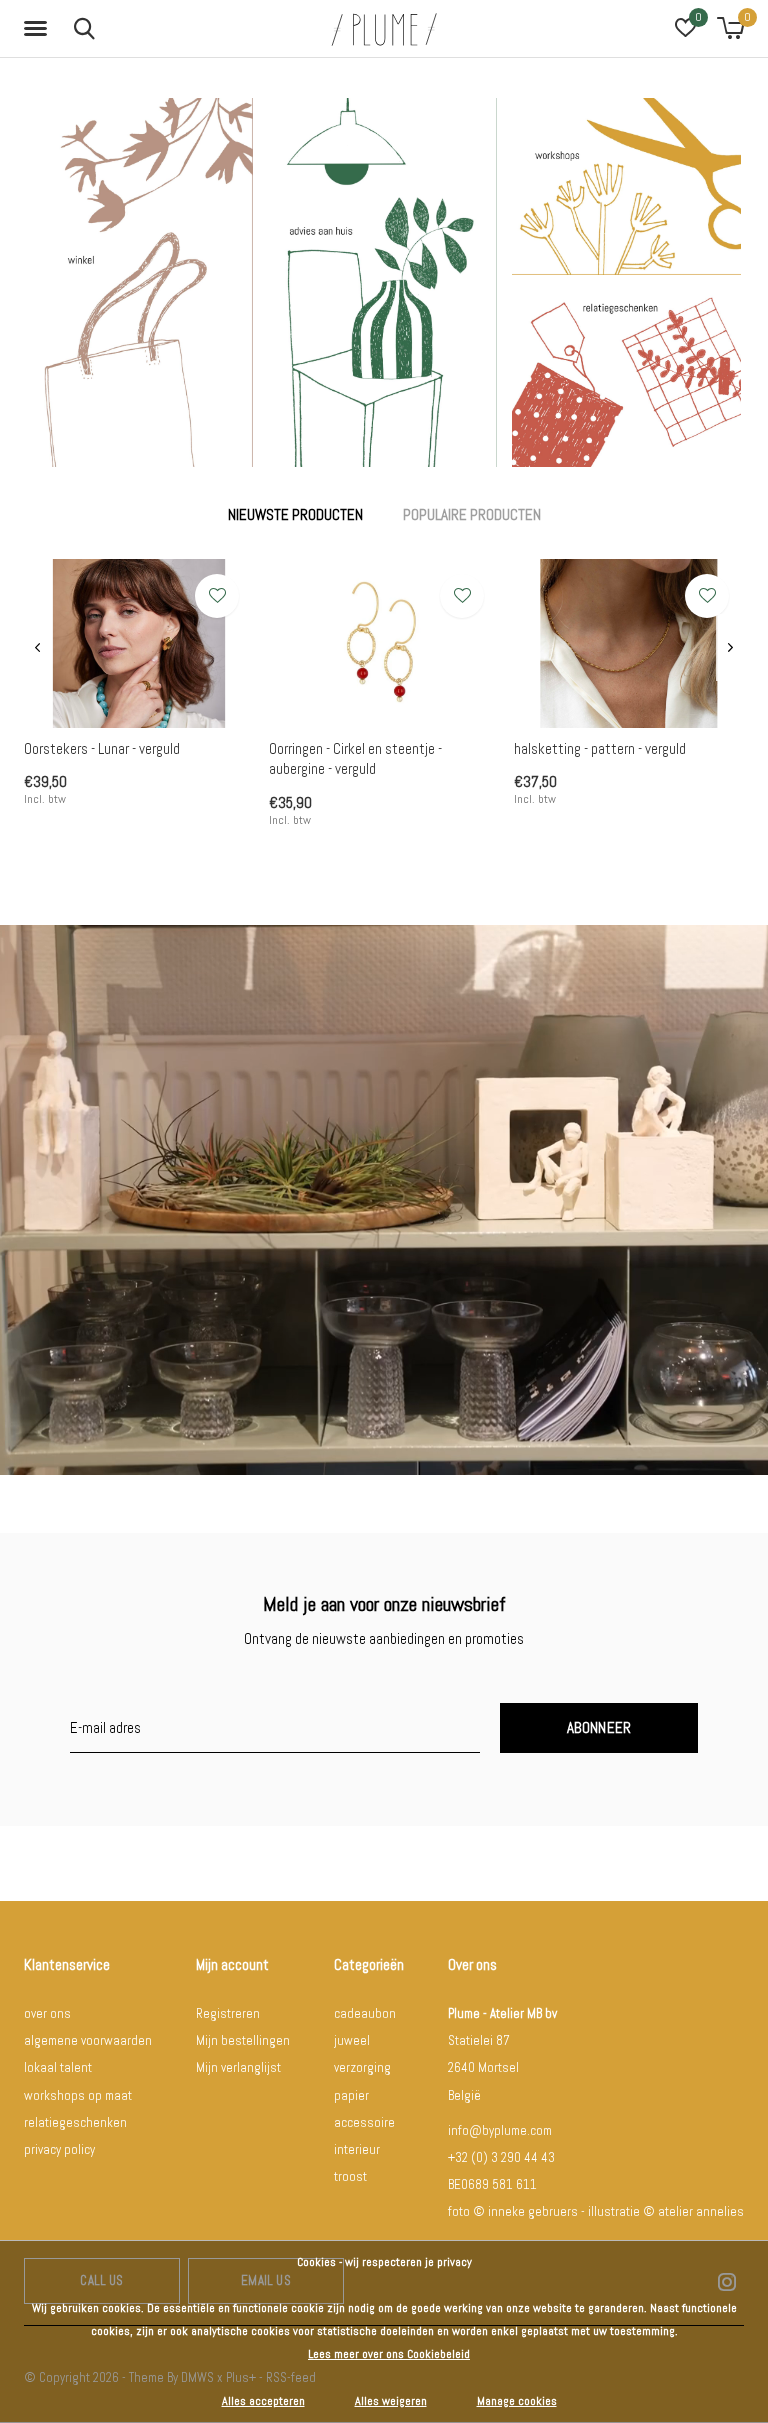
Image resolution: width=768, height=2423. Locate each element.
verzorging (362, 2067)
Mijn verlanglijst (238, 2067)
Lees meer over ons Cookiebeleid (389, 2354)
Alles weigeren (391, 2401)
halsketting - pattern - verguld (600, 748)
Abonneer (599, 1727)
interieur (357, 2149)
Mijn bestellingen (243, 2040)
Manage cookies (517, 2401)
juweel (352, 2040)
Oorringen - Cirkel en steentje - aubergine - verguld (355, 759)
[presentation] (37, 648)
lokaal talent (58, 2067)
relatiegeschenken (75, 2122)
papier (351, 2095)
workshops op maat (78, 2095)
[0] (730, 28)
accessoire (364, 2122)
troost (350, 2176)
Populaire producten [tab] (472, 514)
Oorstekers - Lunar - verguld (102, 748)
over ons (47, 2013)
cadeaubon (365, 2013)
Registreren (228, 2013)
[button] (39, 29)
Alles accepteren (263, 2401)
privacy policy (59, 2149)
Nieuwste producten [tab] (295, 514)
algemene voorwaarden (88, 2040)
